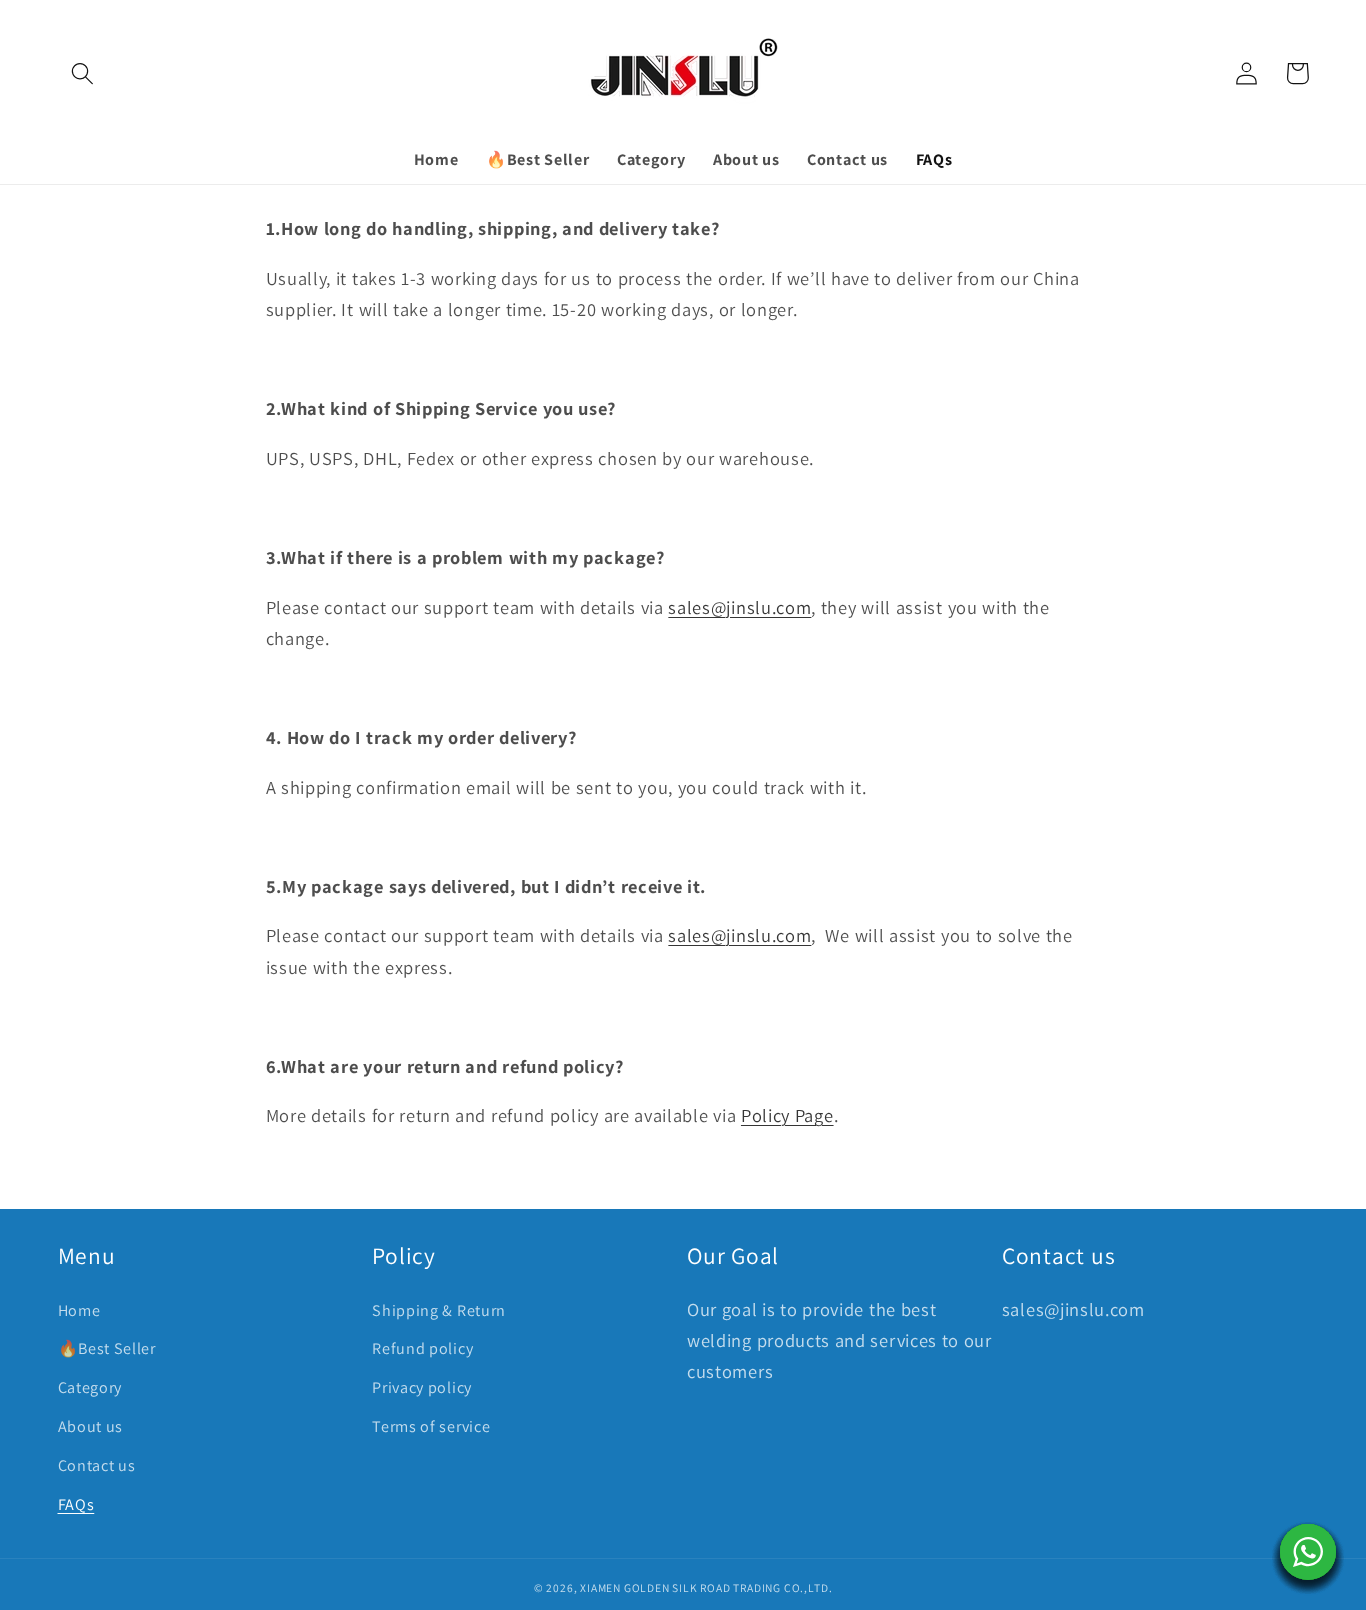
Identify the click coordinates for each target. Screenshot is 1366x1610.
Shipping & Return (439, 1310)
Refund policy (422, 1348)
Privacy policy (422, 1387)
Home (79, 1310)
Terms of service (431, 1426)
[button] (83, 73)
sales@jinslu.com (739, 607)
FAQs (76, 1504)
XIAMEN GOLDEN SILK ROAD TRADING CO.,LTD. (706, 1587)
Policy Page (787, 1115)
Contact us (97, 1465)
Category (90, 1387)
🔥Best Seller (107, 1348)
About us (91, 1426)
